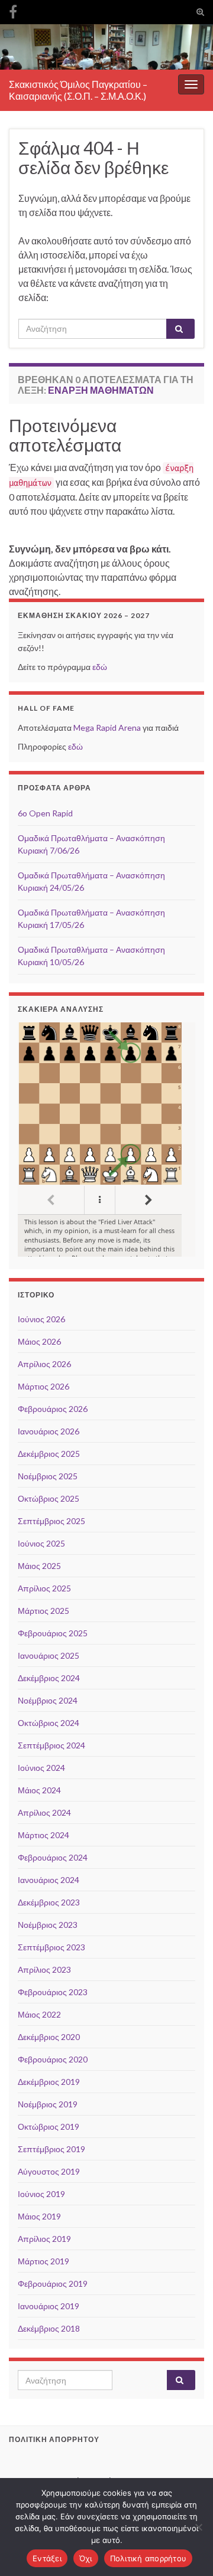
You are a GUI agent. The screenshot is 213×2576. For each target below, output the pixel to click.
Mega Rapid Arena (107, 728)
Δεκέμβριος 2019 (49, 2082)
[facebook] (13, 10)
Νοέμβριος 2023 (48, 1925)
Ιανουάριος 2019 (49, 2306)
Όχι (86, 2558)
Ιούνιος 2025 (41, 1543)
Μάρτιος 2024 (43, 1835)
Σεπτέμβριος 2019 (51, 2149)
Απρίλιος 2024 (44, 1812)
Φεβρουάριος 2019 (53, 2284)
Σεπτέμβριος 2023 (51, 1947)
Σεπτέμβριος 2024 (51, 1745)
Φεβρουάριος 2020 (53, 2059)
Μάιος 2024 (39, 1790)
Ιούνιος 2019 (41, 2194)
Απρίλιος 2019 (44, 2239)
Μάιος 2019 (39, 2216)
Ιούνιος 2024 (41, 1768)
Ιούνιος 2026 (41, 1319)
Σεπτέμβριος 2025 (51, 1521)
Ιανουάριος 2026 (49, 1431)
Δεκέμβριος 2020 (49, 2037)
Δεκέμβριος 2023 (49, 1902)
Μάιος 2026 (39, 1341)
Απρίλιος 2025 (44, 1588)
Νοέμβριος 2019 (48, 2104)
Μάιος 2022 (39, 2014)
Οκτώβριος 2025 (49, 1498)
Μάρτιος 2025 (43, 1611)
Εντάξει (47, 2558)
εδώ (100, 667)
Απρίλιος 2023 (44, 1969)
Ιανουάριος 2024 (49, 1880)
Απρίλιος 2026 (44, 1364)
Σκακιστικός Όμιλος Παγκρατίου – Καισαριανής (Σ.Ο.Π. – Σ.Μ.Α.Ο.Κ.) (78, 90)
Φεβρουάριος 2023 (53, 1992)
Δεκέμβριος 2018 (49, 2328)
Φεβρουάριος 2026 (53, 1409)
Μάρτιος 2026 (43, 1386)
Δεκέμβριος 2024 (49, 1678)
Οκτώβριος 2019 (49, 2126)
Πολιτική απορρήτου (149, 2558)
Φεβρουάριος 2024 (53, 1857)
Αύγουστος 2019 (49, 2171)
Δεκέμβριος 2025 (49, 1454)
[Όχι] (198, 2527)
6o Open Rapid (45, 813)
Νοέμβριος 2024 (48, 1700)
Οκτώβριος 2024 (49, 1723)
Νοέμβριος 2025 (48, 1476)
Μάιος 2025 (39, 1566)
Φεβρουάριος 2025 (53, 1633)
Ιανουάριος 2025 (49, 1655)
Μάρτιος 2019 (43, 2261)
